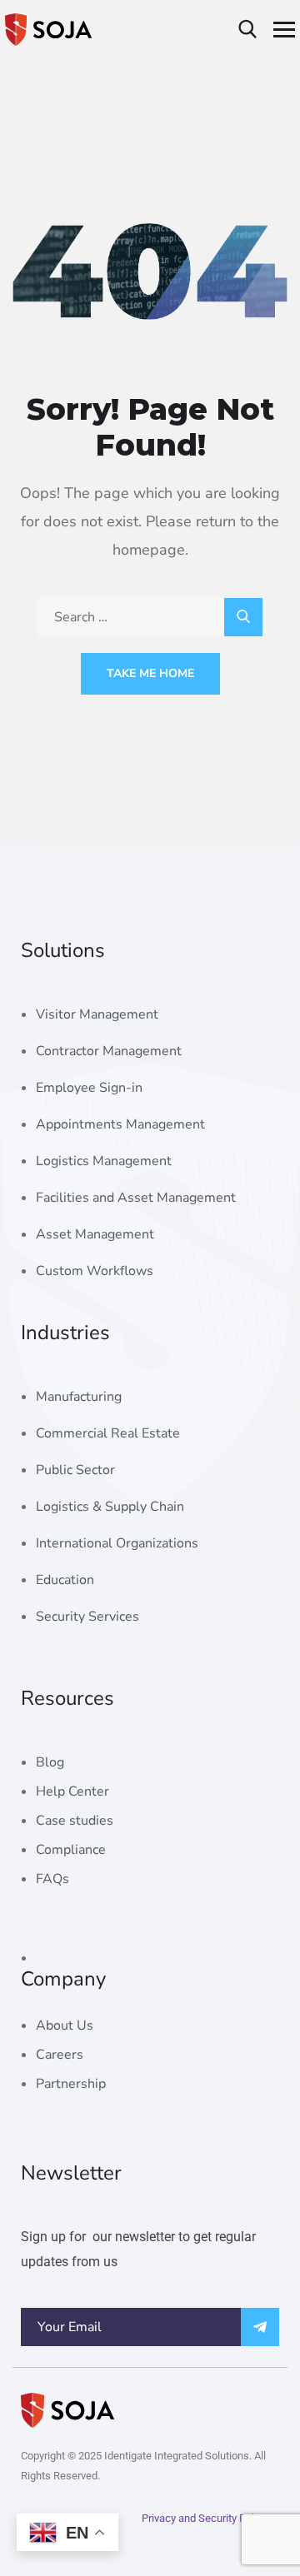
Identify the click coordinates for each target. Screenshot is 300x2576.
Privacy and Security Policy (205, 2518)
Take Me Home (150, 673)
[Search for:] (150, 617)
